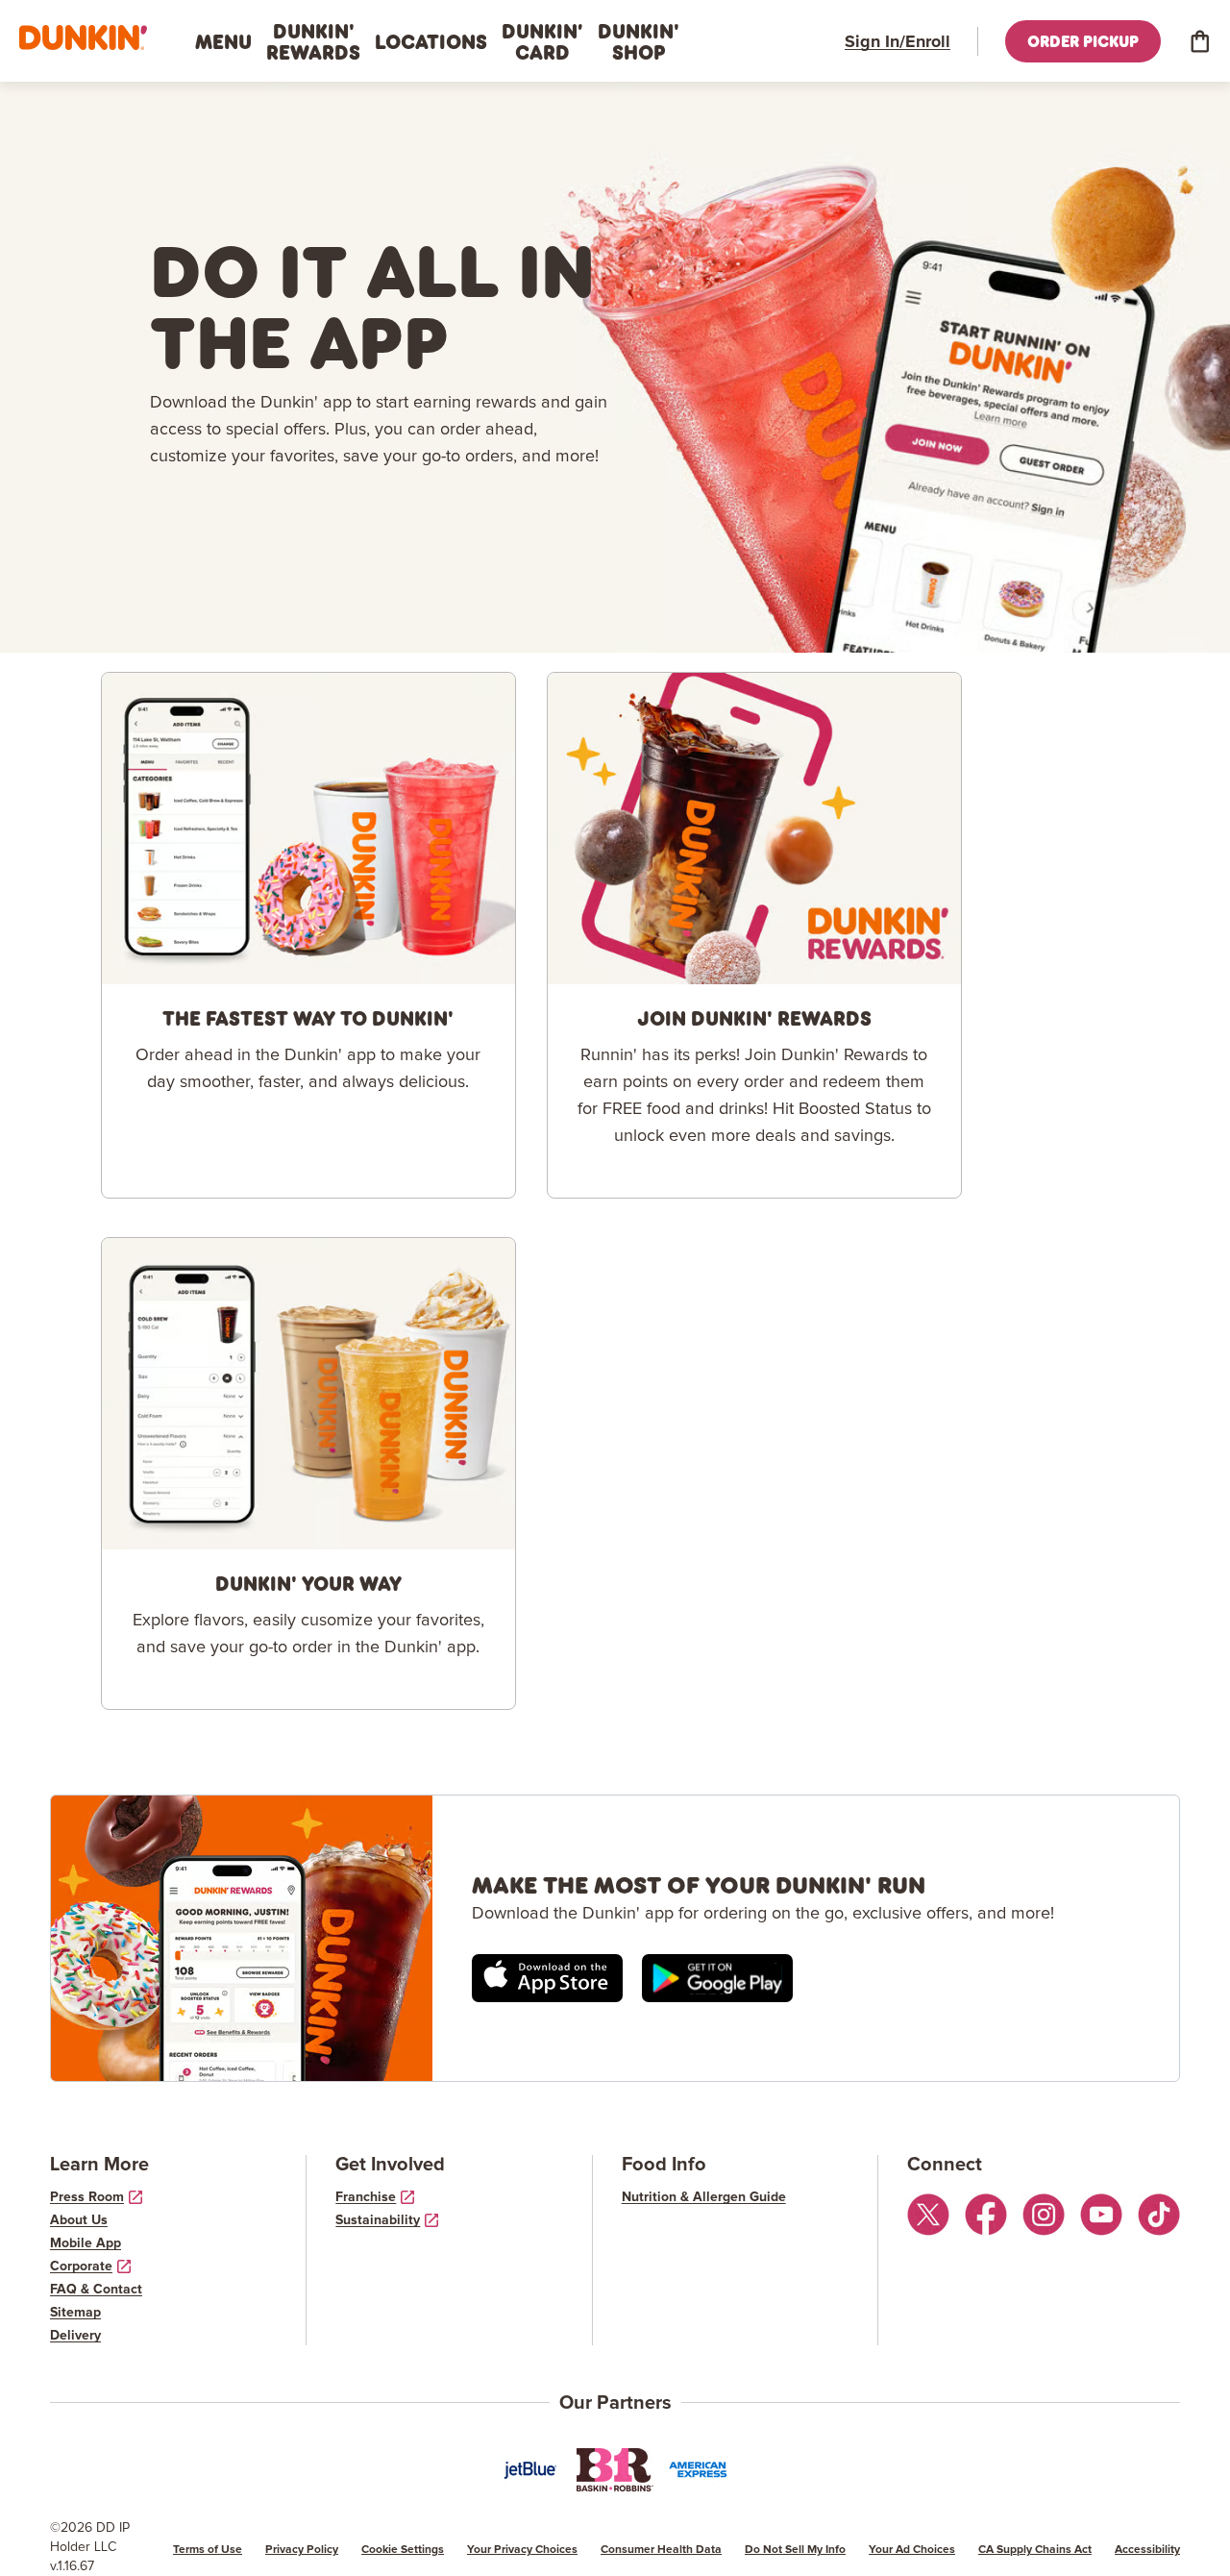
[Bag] (1199, 41)
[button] (83, 38)
